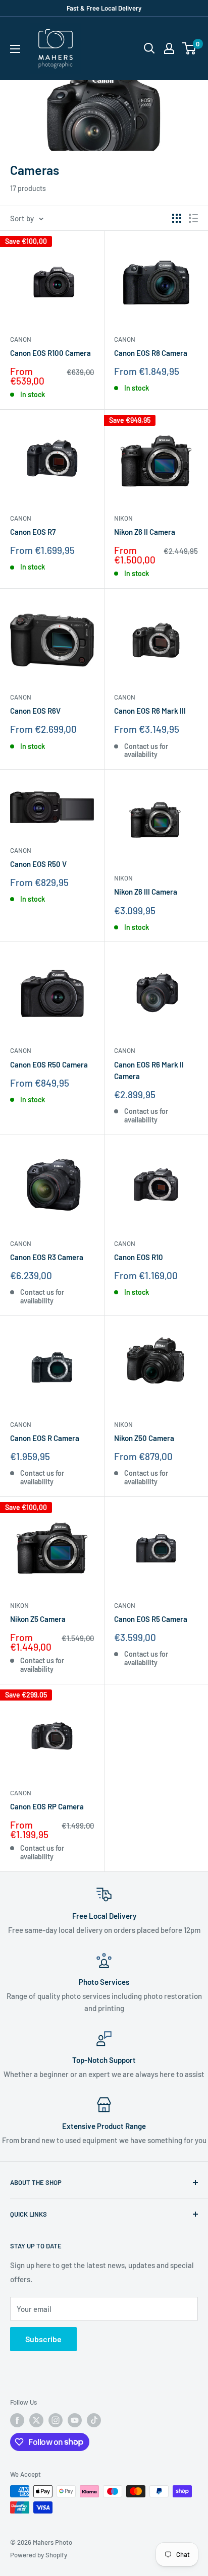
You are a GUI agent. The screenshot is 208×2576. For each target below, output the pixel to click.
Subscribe (43, 2339)
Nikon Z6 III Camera (146, 892)
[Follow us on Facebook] (17, 2420)
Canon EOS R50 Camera (49, 1064)
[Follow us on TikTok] (94, 2420)
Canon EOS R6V (35, 711)
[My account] (169, 48)
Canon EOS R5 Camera (151, 1619)
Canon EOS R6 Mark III (150, 711)
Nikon (123, 518)
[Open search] (149, 48)
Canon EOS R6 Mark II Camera (149, 1070)
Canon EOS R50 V (38, 864)
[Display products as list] (193, 218)
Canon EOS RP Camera (47, 1806)
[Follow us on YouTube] (75, 2420)
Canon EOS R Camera (45, 1438)
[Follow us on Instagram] (56, 2420)
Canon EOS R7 (33, 532)
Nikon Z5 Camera (38, 1619)
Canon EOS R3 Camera (47, 1257)
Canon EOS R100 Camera (50, 353)
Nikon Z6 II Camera (145, 532)
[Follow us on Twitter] (36, 2420)
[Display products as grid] (177, 218)
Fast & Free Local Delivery (104, 8)
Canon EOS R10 (139, 1257)
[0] (190, 48)
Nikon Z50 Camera (144, 1438)
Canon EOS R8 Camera (151, 353)
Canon (21, 339)
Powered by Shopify (39, 2555)
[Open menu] (15, 49)
